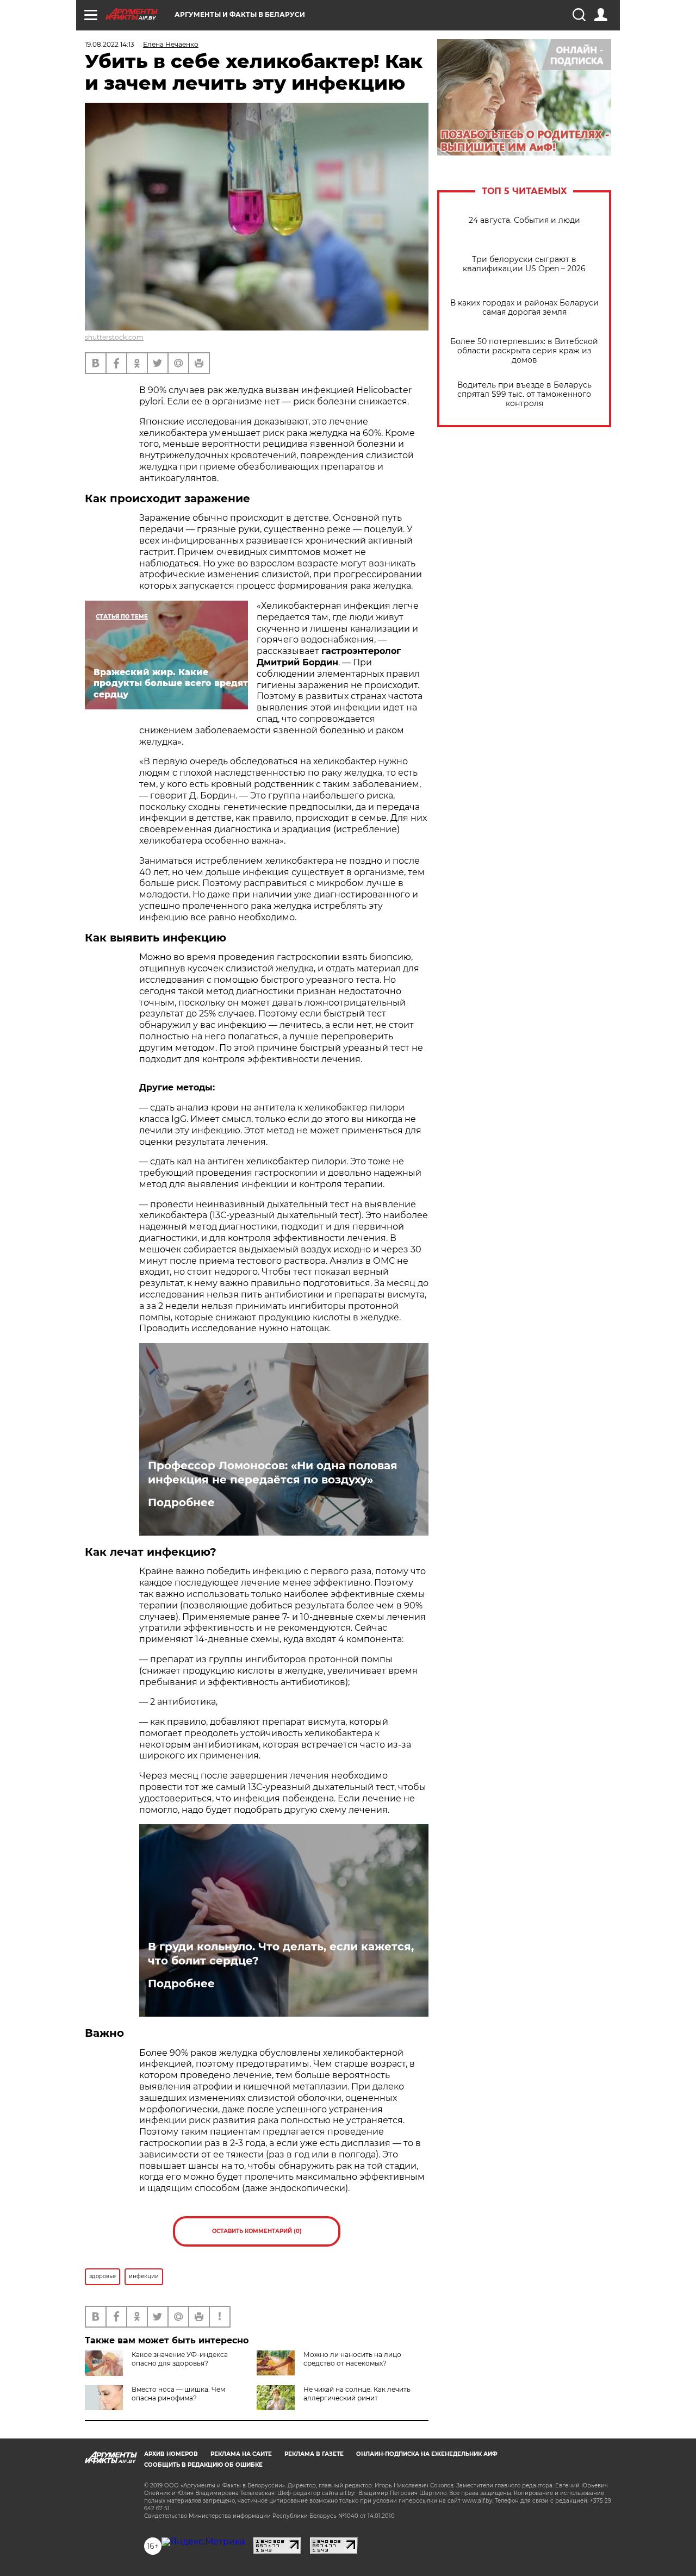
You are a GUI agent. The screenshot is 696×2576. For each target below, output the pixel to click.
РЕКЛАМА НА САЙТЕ (241, 2454)
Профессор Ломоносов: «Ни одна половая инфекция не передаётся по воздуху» (273, 1473)
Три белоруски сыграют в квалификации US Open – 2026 (524, 264)
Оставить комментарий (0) (257, 2231)
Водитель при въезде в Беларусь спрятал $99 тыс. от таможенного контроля (524, 394)
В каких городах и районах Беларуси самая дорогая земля (524, 308)
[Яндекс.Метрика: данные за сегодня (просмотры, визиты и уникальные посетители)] (203, 2542)
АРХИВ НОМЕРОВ (171, 2454)
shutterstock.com (114, 337)
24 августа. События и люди (524, 220)
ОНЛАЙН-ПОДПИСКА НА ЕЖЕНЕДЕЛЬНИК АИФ (427, 2454)
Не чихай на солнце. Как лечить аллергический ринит (357, 2394)
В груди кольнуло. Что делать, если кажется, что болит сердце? (281, 1954)
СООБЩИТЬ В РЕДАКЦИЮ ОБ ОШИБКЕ (203, 2465)
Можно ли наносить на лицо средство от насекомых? (352, 2359)
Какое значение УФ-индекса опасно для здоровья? (180, 2359)
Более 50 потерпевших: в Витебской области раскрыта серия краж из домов (524, 351)
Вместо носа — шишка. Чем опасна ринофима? (178, 2394)
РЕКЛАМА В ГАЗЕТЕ (314, 2454)
